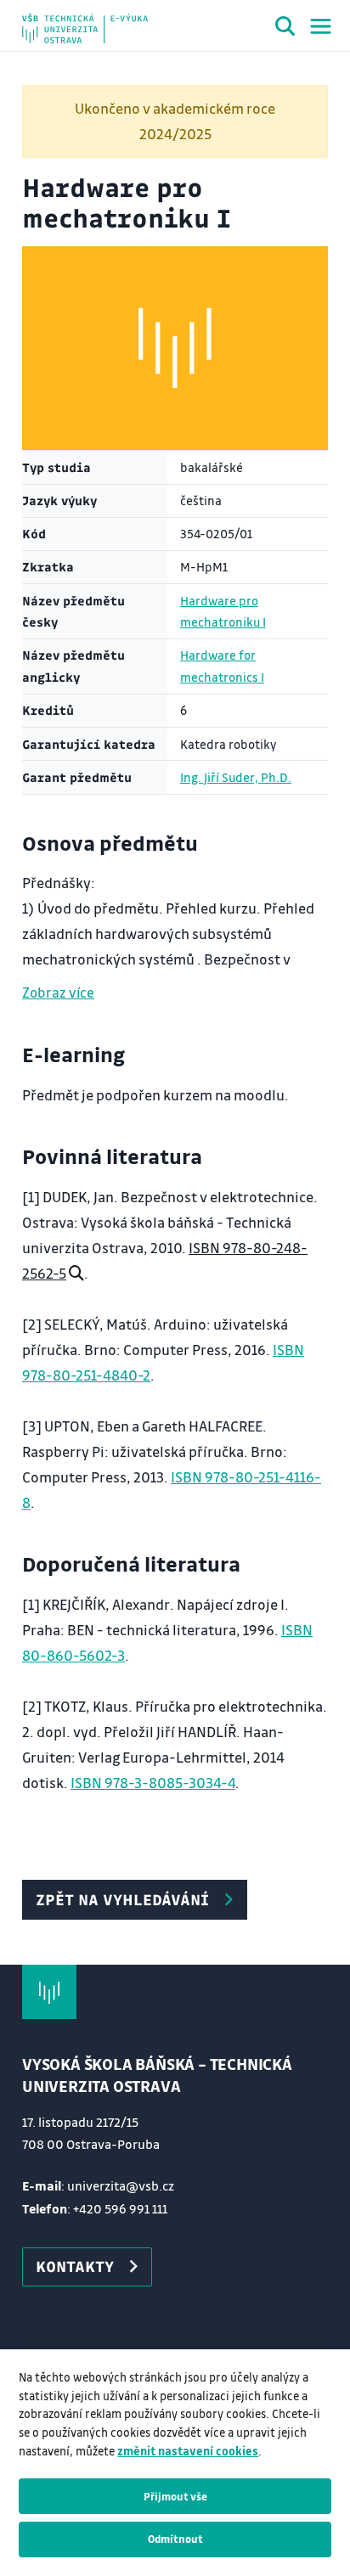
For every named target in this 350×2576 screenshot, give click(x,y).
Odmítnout (175, 2539)
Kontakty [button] (75, 2266)
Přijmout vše (175, 2496)
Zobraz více (58, 992)
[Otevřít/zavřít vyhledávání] (285, 29)
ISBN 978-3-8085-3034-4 (153, 1783)
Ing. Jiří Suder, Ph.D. (236, 777)
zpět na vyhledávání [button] (122, 1899)
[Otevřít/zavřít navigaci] (321, 26)
